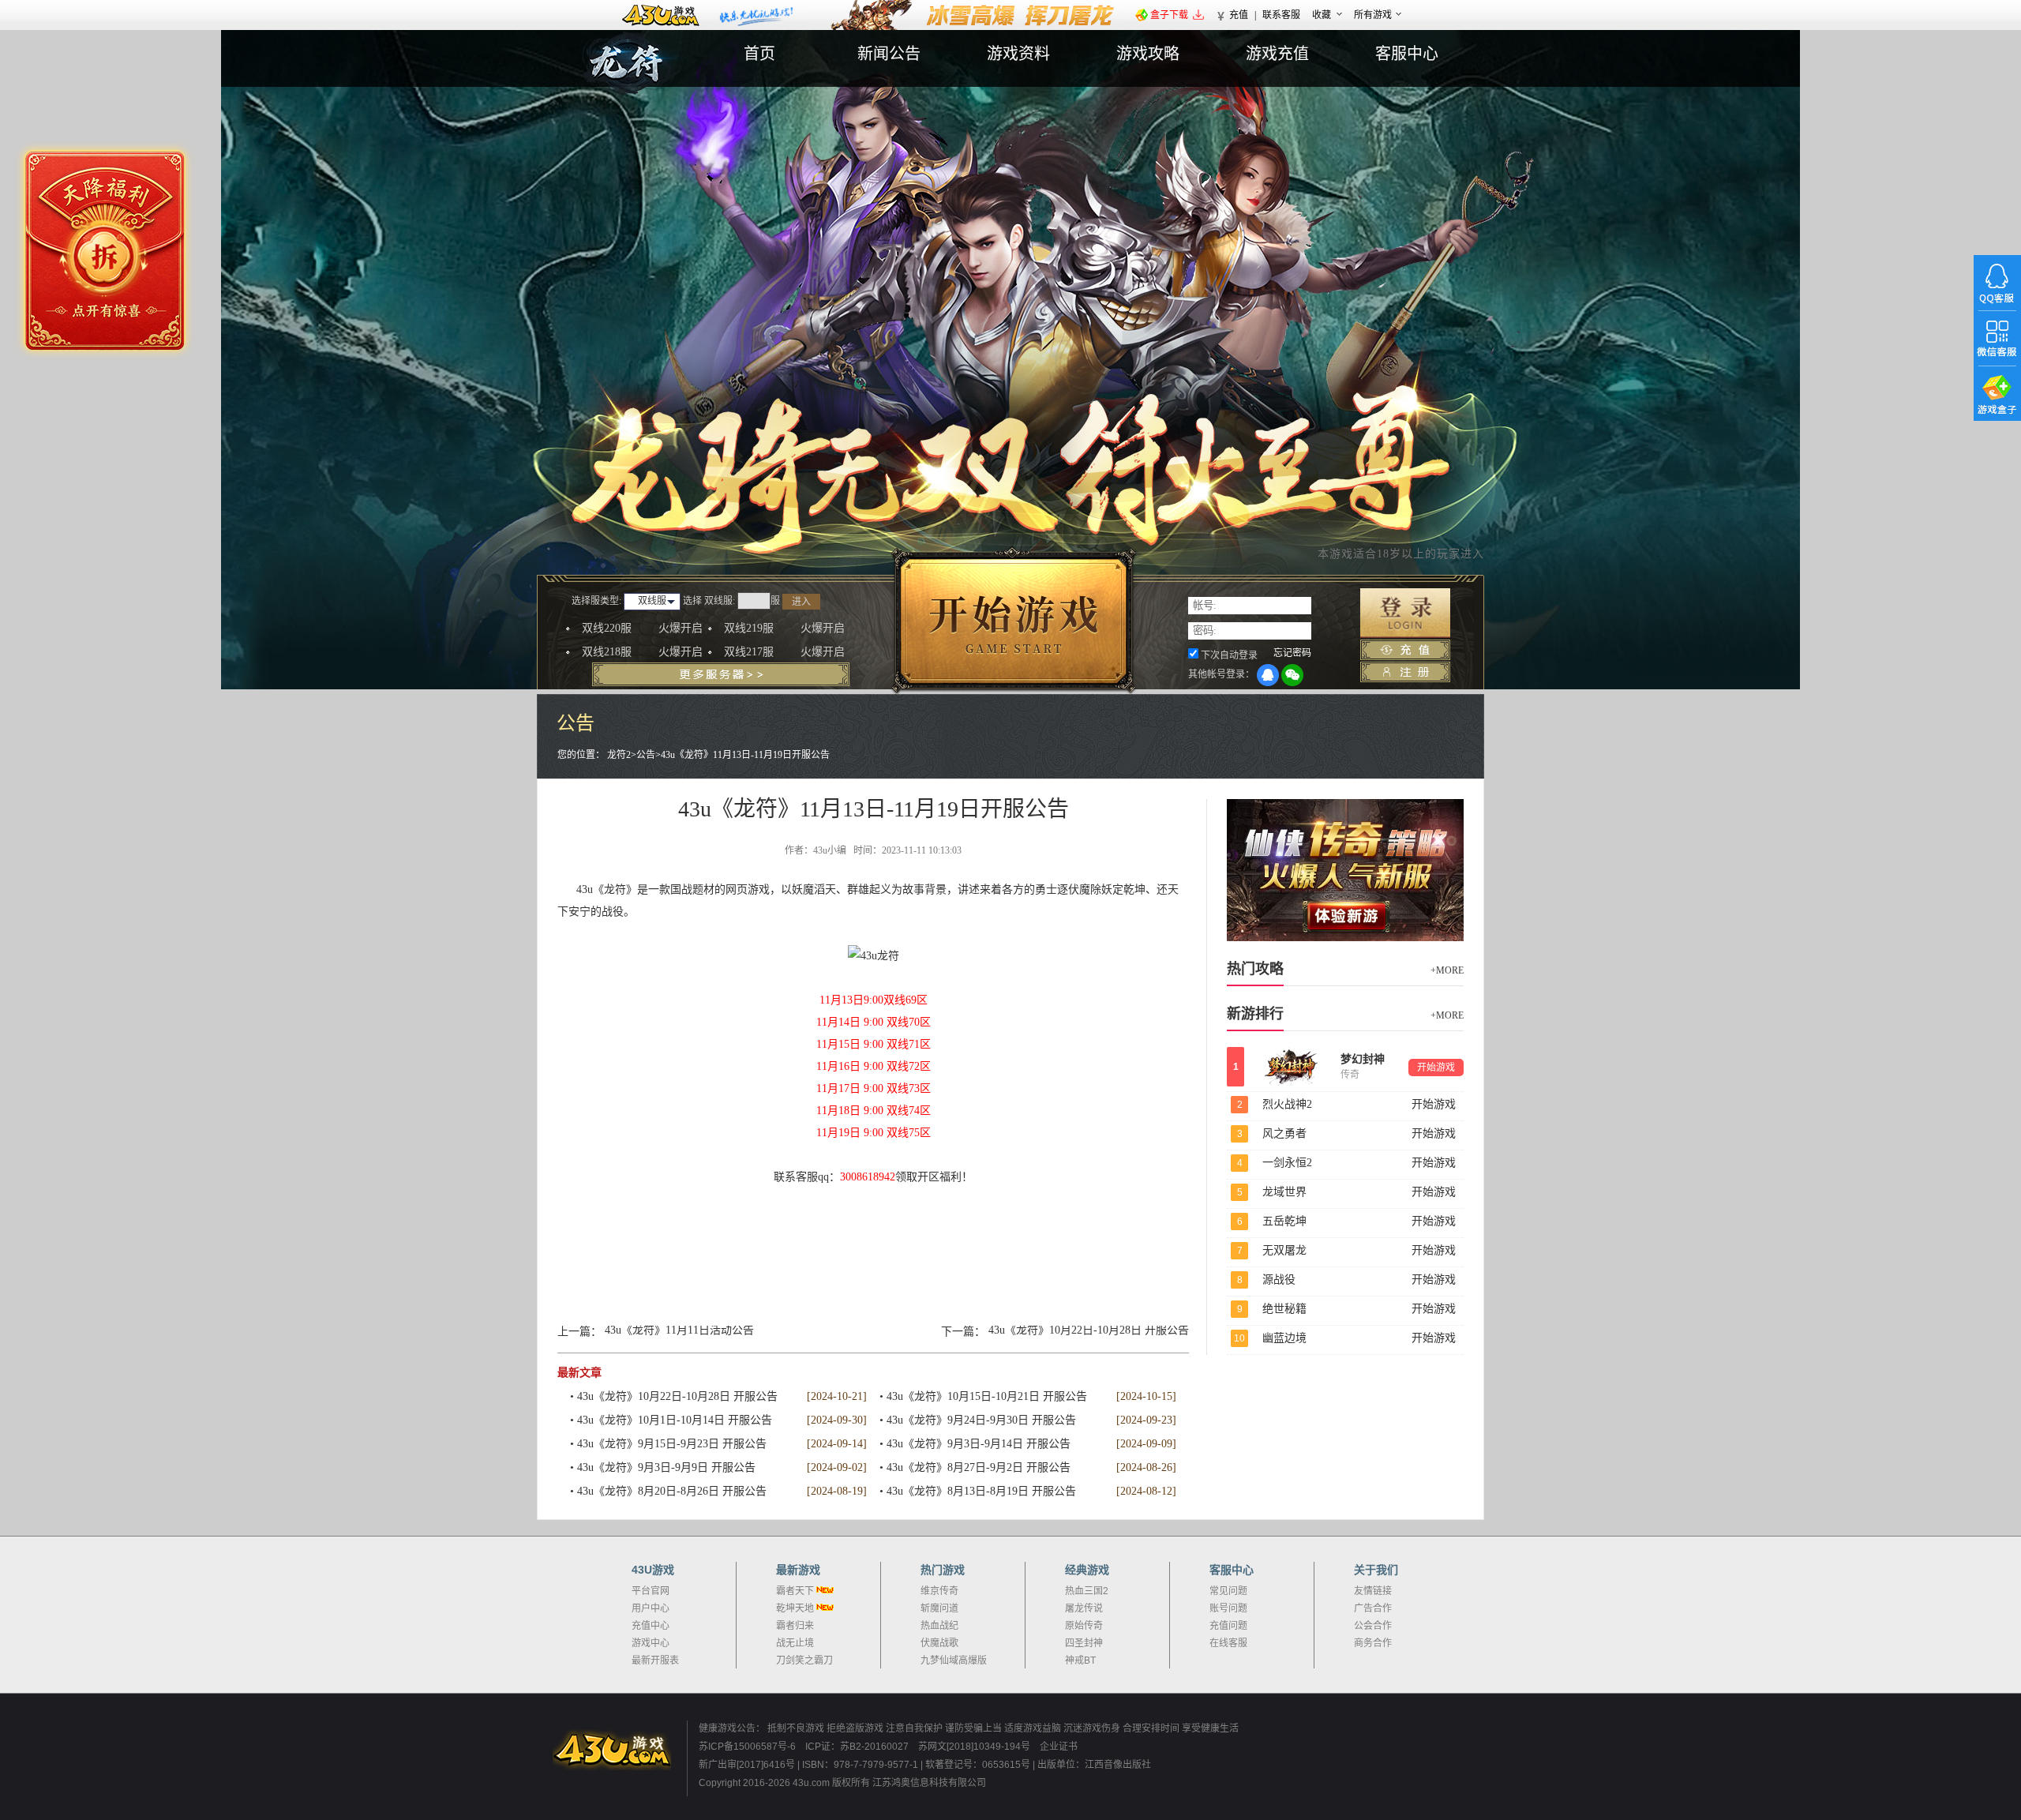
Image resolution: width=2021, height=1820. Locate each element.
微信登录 (1292, 675)
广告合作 (1373, 1608)
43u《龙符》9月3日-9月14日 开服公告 (979, 1444)
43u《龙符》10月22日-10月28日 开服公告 (1089, 1330)
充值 (1239, 15)
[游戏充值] (1405, 650)
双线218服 (642, 652)
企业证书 (1059, 1747)
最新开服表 (655, 1661)
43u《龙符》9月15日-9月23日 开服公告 (672, 1444)
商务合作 (1373, 1643)
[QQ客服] (1997, 283)
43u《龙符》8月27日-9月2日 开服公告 (979, 1467)
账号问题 (1228, 1608)
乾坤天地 (795, 1608)
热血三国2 (1087, 1591)
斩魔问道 (939, 1608)
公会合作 (1373, 1626)
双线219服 (784, 628)
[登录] (1405, 613)
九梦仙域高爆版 (954, 1661)
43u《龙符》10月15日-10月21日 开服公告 (987, 1396)
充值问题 (1228, 1626)
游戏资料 (1018, 54)
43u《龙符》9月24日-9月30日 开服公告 (981, 1420)
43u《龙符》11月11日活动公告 (679, 1330)
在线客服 (1228, 1643)
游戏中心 (651, 1643)
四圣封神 (1084, 1643)
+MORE (1447, 970)
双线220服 (642, 628)
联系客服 (1281, 15)
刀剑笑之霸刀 (804, 1661)
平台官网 (651, 1591)
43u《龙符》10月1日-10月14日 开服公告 (675, 1420)
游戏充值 (1277, 54)
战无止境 (795, 1643)
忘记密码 (1292, 653)
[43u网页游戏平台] (620, 1750)
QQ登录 (1268, 675)
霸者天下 (795, 1591)
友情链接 (1373, 1591)
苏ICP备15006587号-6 (747, 1747)
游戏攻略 (1148, 54)
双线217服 (784, 652)
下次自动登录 (1229, 655)
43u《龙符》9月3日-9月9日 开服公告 (666, 1467)
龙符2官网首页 (671, 81)
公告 (646, 755)
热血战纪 (939, 1626)
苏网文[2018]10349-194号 (975, 1747)
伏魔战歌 (939, 1643)
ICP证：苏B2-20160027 (857, 1747)
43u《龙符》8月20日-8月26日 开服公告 (672, 1491)
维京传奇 (939, 1591)
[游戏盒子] (1997, 393)
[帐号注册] (1405, 672)
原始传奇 (1084, 1626)
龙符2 (619, 755)
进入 (801, 602)
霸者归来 (795, 1626)
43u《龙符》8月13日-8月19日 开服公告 (981, 1491)
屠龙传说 (1084, 1608)
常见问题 (1228, 1591)
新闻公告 (889, 54)
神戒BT (1080, 1661)
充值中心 (651, 1626)
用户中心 (651, 1608)
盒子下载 (1169, 15)
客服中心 (1407, 54)
